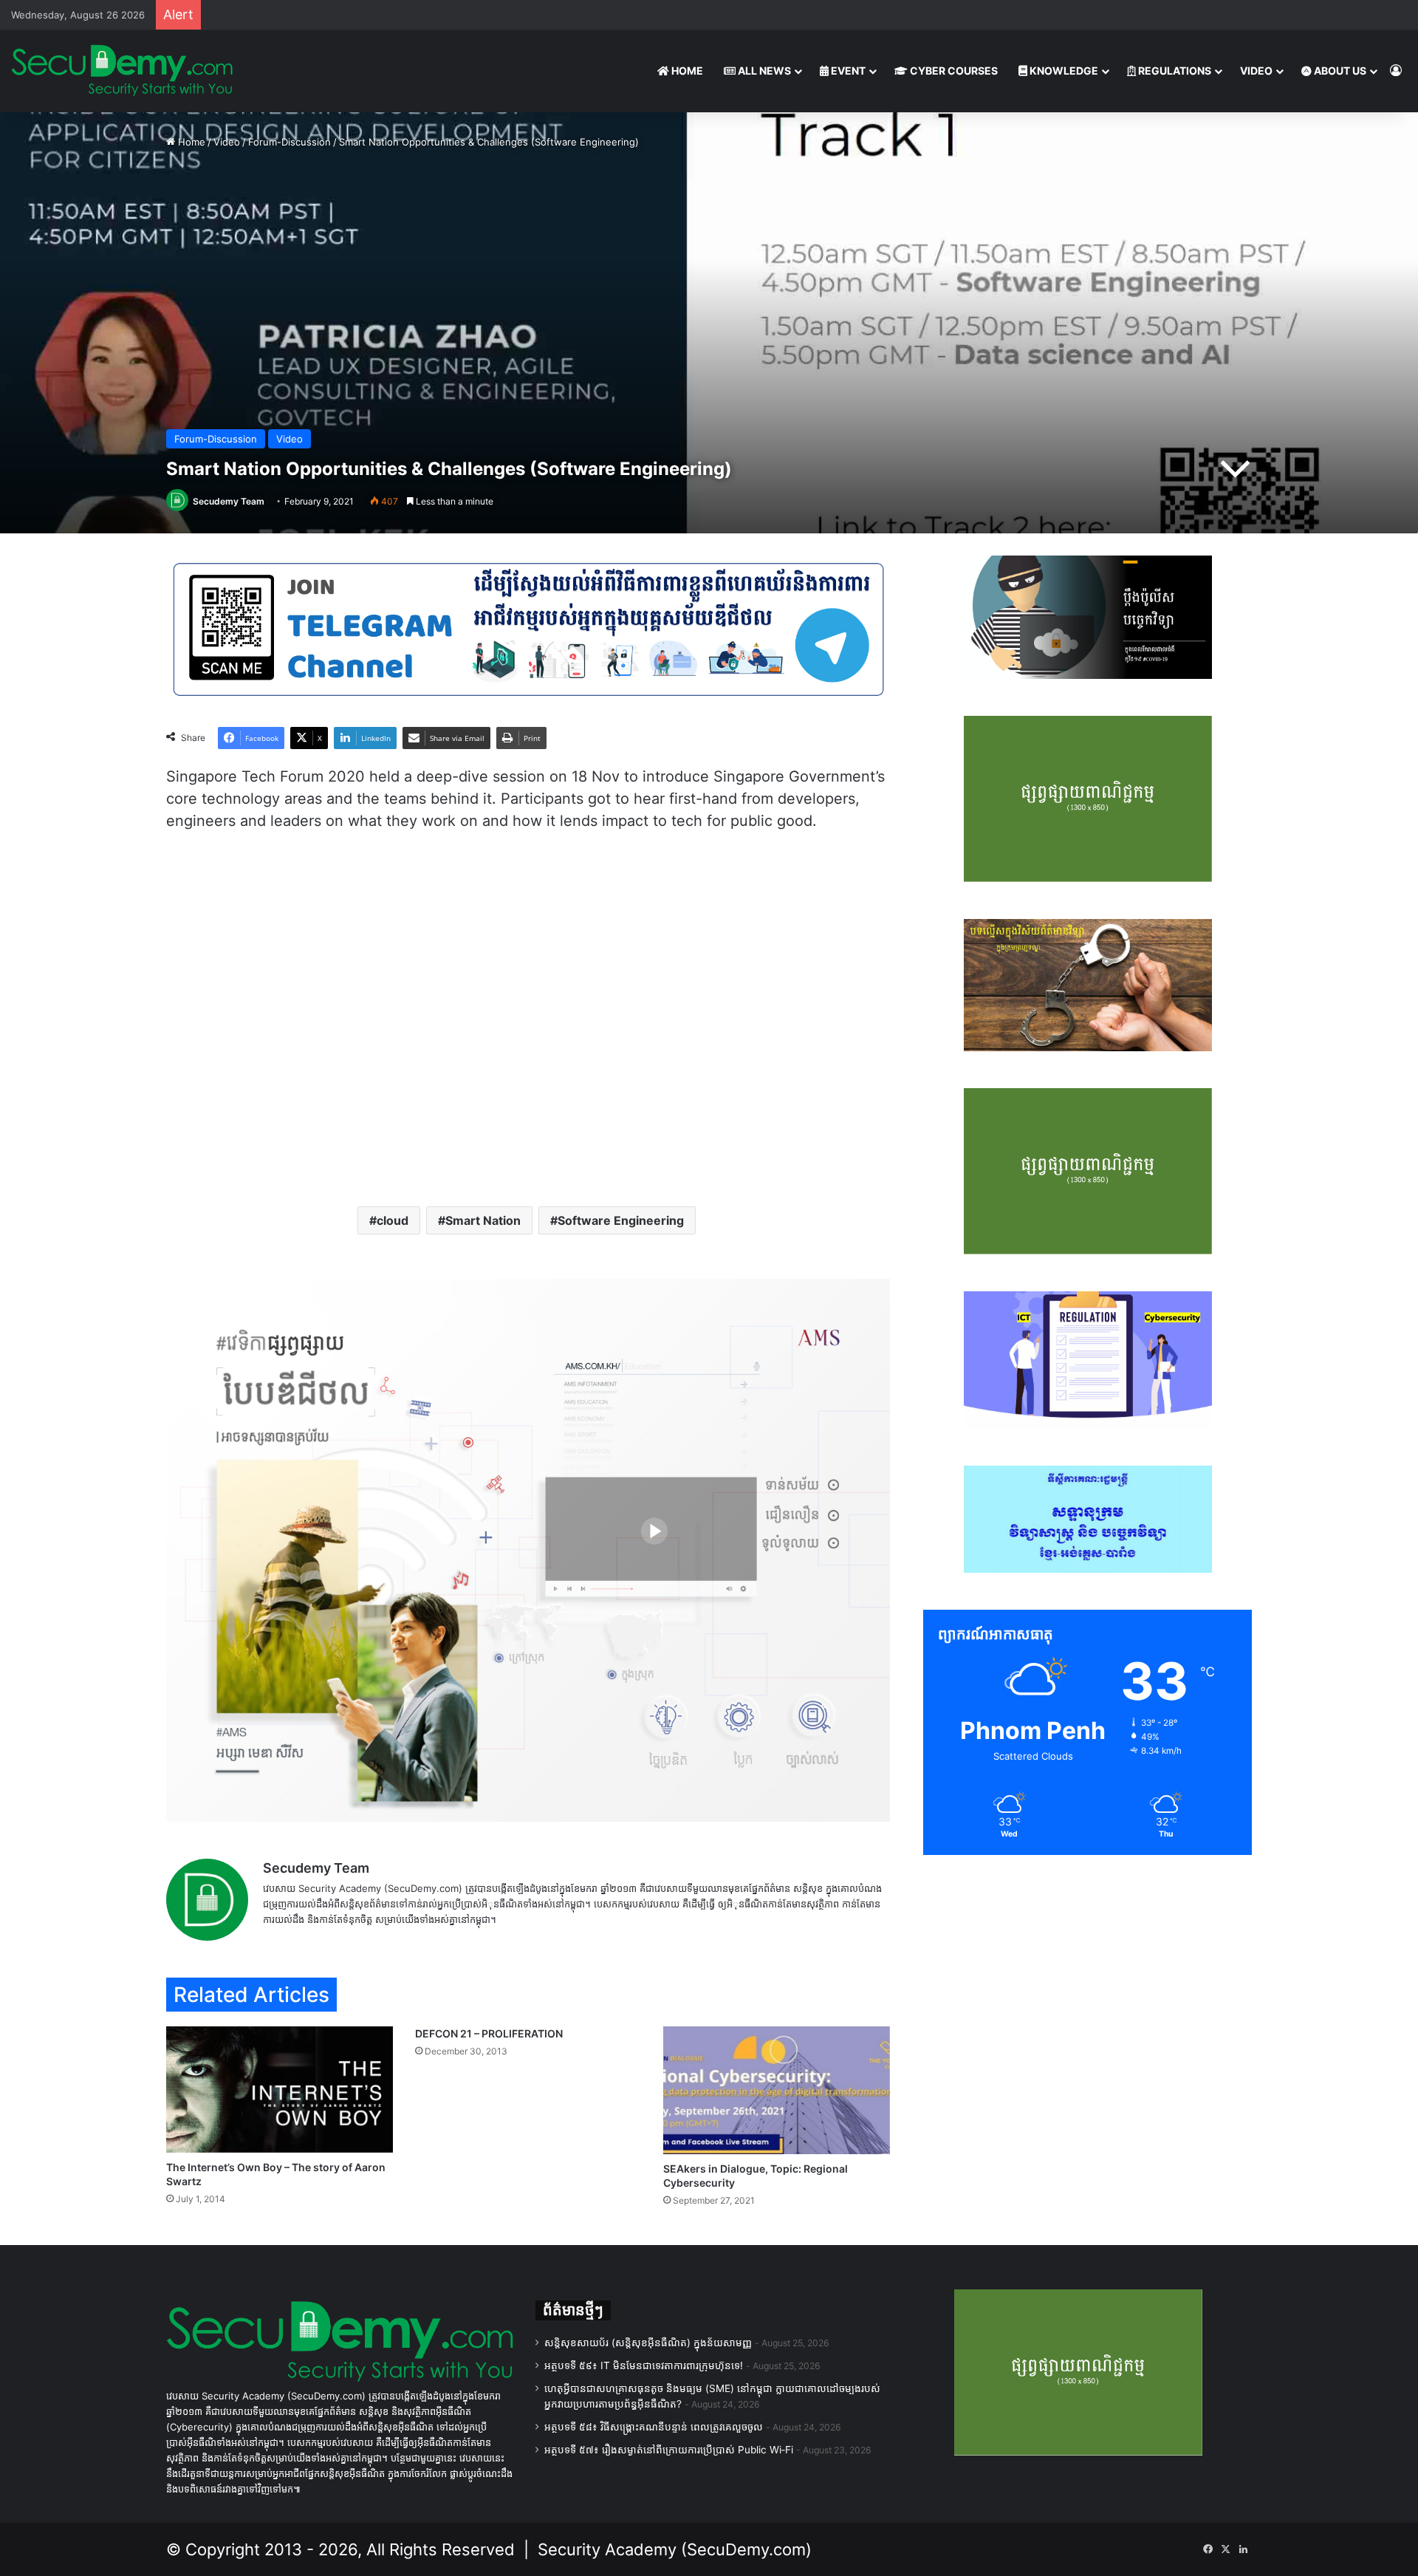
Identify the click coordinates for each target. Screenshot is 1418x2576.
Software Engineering (621, 1220)
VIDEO (1256, 71)
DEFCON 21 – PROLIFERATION (489, 2033)
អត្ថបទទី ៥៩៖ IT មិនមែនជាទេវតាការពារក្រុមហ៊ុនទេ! (644, 2365)
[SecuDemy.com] (122, 71)
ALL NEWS (763, 71)
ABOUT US (1339, 71)
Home (190, 142)
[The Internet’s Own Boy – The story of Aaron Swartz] (280, 2090)
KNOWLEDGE (1063, 71)
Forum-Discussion (290, 142)
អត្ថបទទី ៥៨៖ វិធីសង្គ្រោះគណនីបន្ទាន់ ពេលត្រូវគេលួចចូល (654, 2427)
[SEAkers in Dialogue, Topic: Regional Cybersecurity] (777, 2090)
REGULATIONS (1174, 71)
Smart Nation (483, 1220)
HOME (686, 71)
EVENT (847, 71)
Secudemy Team (229, 501)
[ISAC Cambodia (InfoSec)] (528, 628)
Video (227, 142)
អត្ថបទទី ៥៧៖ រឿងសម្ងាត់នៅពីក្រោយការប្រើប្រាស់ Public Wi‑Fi (669, 2450)
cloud (393, 1220)
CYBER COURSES (953, 71)
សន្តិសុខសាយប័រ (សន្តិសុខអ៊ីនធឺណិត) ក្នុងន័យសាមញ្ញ (648, 2343)
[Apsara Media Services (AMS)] (528, 1549)
